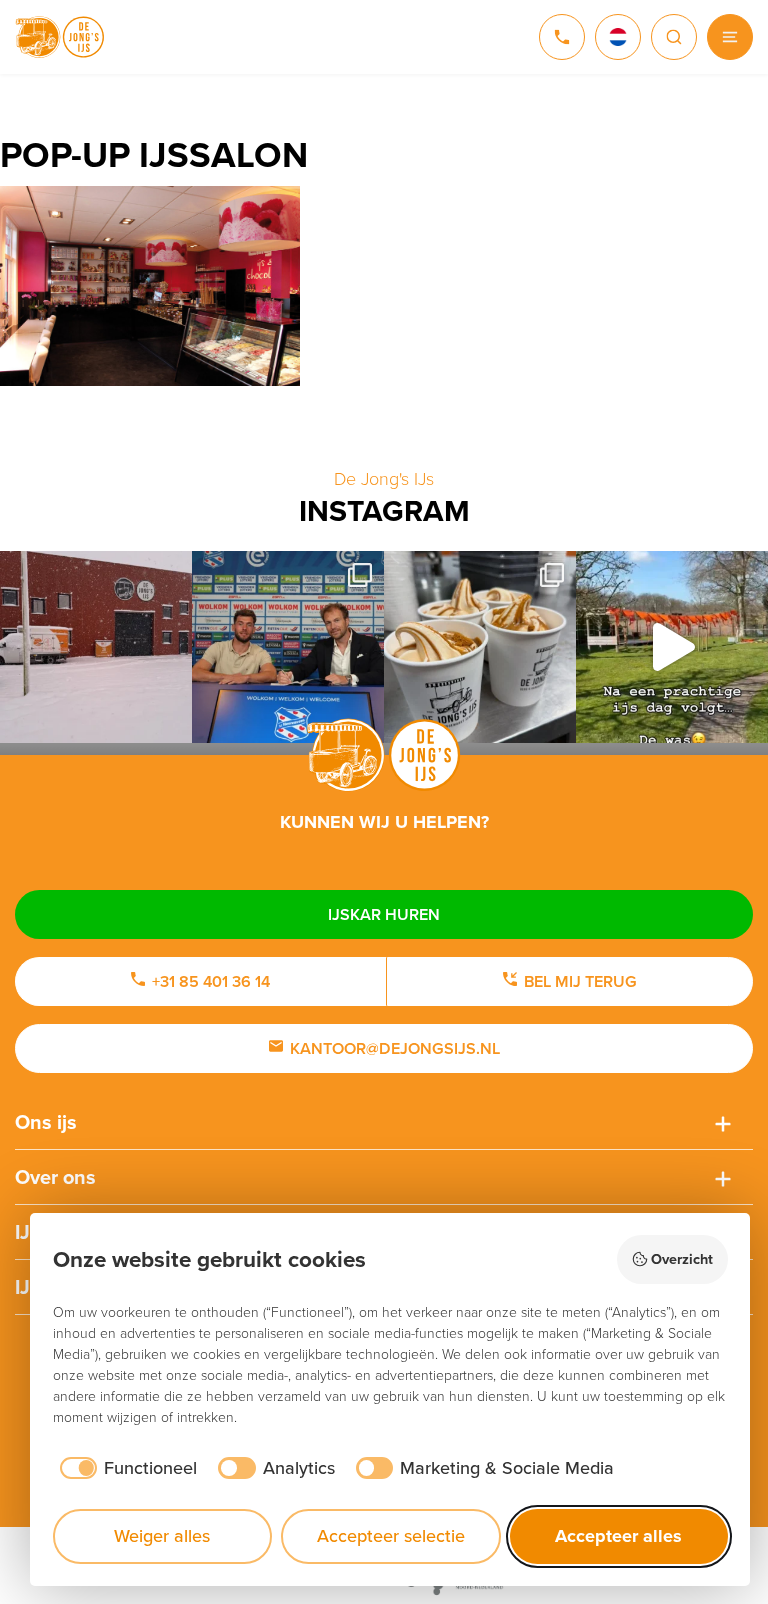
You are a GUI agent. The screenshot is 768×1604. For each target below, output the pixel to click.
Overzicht (682, 1259)
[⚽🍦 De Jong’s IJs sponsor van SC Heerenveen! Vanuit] (288, 647)
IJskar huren (384, 914)
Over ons (55, 1177)
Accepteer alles (618, 1536)
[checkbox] (125, 1468)
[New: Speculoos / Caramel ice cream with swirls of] (480, 647)
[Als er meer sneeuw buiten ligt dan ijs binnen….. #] (96, 647)
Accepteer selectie (391, 1536)
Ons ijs (46, 1122)
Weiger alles (162, 1536)
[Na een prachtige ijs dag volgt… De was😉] (672, 647)
